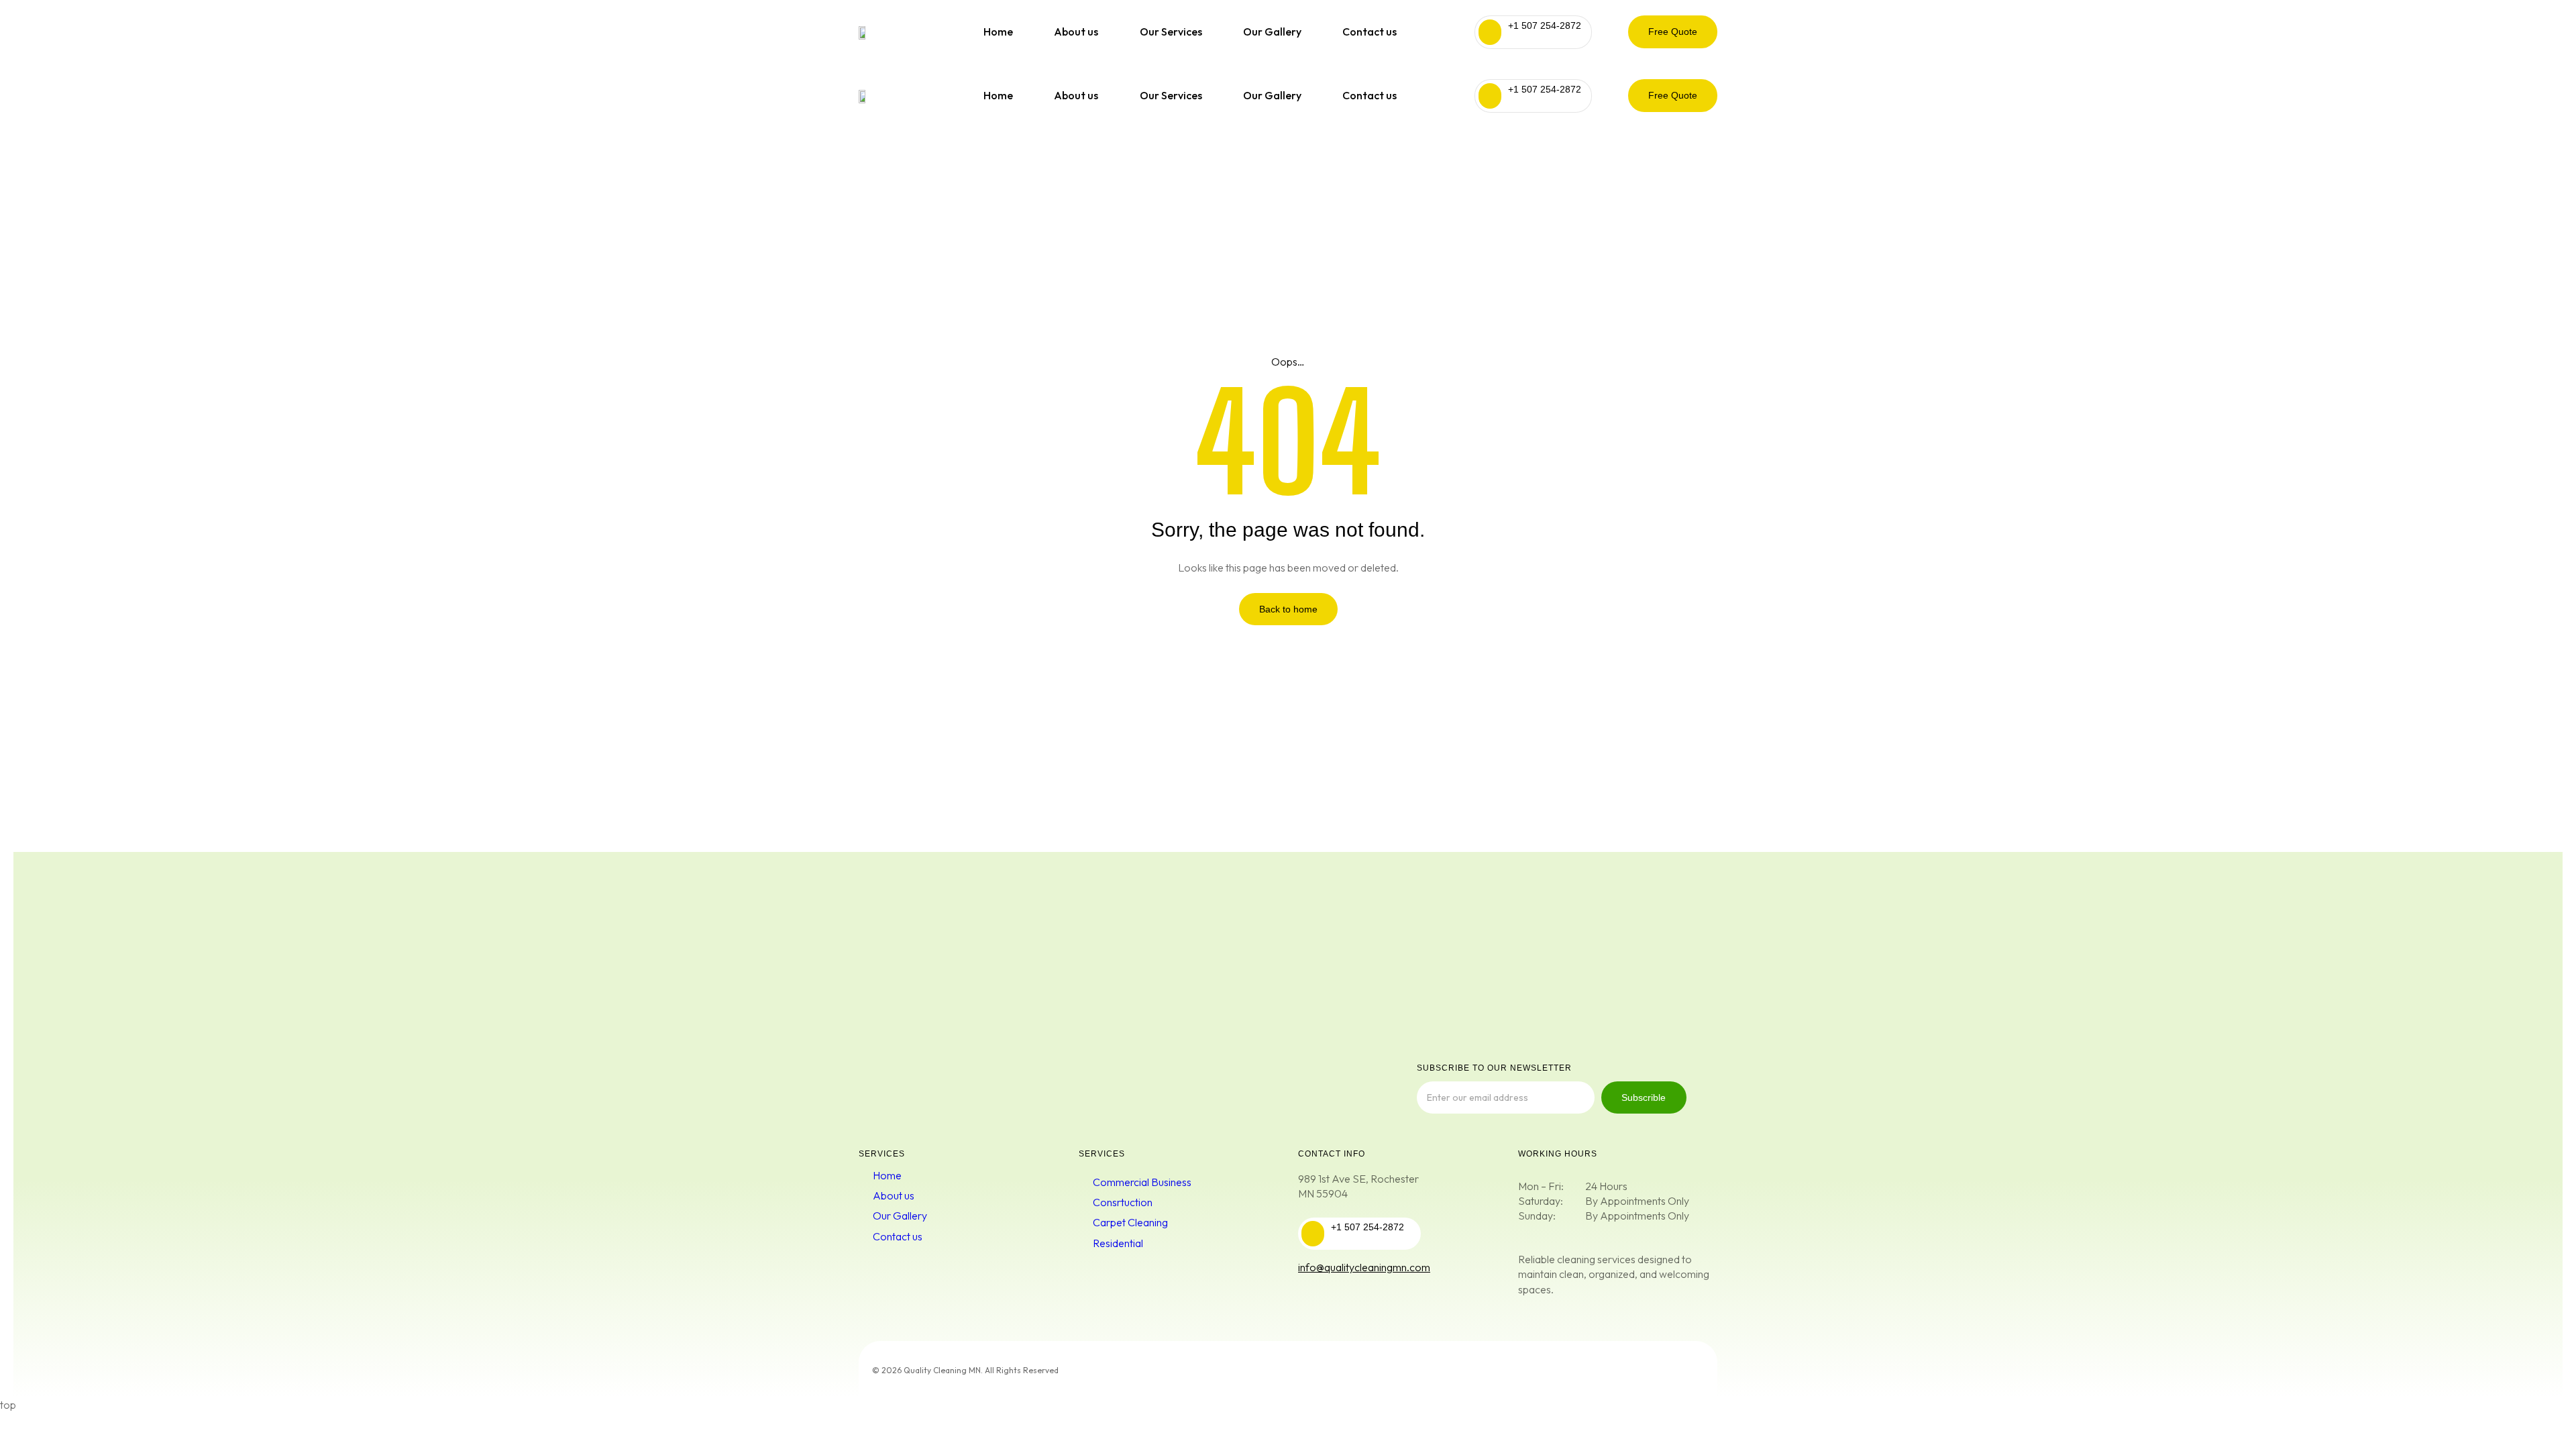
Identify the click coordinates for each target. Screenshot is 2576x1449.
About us (1076, 32)
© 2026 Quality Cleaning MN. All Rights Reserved (965, 1370)
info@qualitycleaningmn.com (1364, 1267)
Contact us (1370, 32)
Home (998, 32)
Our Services (1171, 32)
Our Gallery (1272, 32)
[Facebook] (1610, 1369)
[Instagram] (1682, 1369)
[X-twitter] (1646, 1369)
